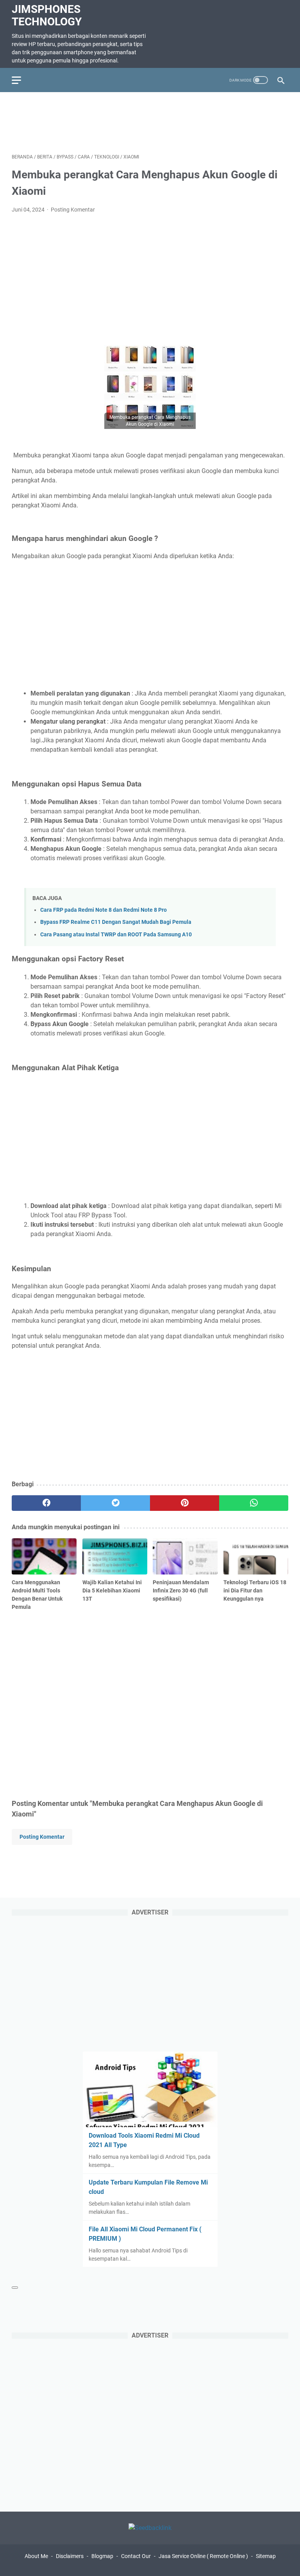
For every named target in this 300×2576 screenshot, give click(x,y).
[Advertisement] (154, 121)
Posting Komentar (73, 210)
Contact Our (136, 2556)
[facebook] (46, 1503)
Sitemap (266, 2556)
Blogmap (102, 2556)
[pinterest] (185, 1503)
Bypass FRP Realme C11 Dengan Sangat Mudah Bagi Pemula (116, 922)
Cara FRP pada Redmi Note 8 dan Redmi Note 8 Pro (104, 910)
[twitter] (115, 1503)
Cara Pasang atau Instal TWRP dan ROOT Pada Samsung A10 (116, 935)
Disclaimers (70, 2556)
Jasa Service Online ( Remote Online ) (203, 2556)
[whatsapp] (254, 1503)
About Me (36, 2556)
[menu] (21, 80)
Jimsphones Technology (47, 15)
